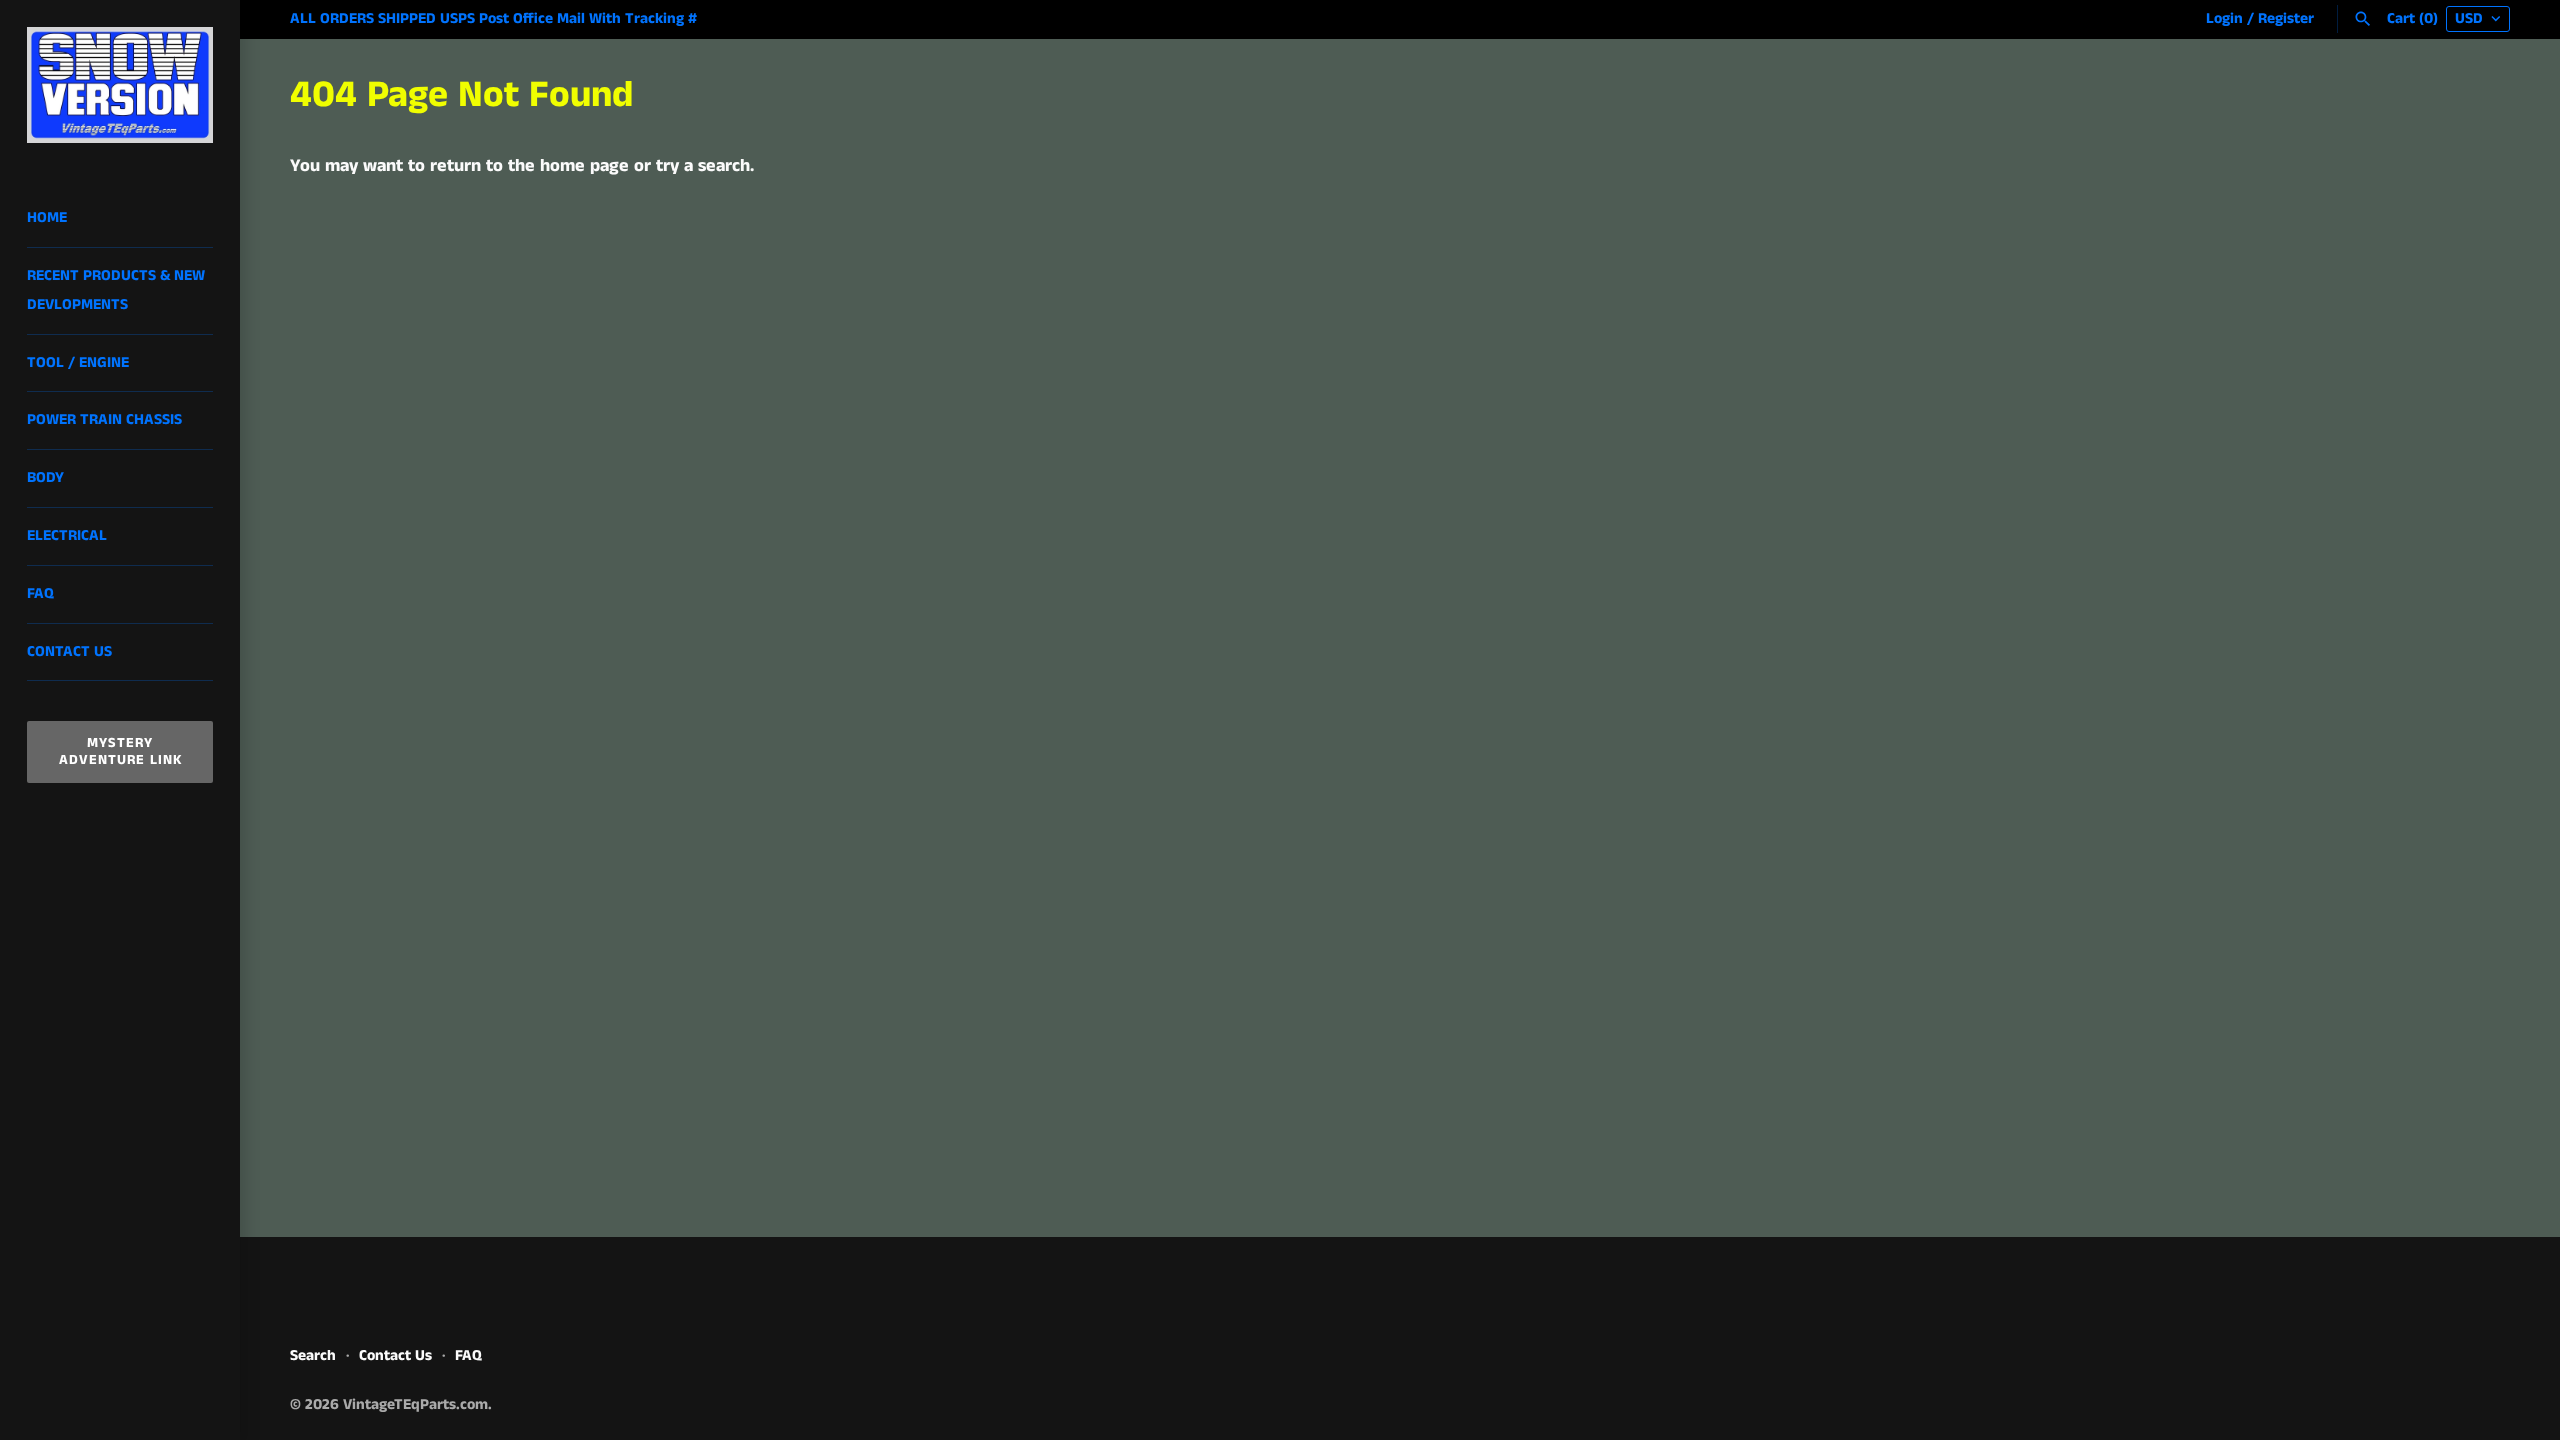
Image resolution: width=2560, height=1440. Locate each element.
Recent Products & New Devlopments (116, 290)
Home (47, 218)
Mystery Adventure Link (120, 751)
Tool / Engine (78, 363)
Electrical (67, 536)
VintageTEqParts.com (415, 1405)
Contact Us (69, 652)
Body (45, 478)
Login (2224, 19)
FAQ (40, 594)
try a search (703, 166)
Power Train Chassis (104, 420)
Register (2286, 19)
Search (313, 1356)
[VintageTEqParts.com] (120, 85)
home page (584, 166)
